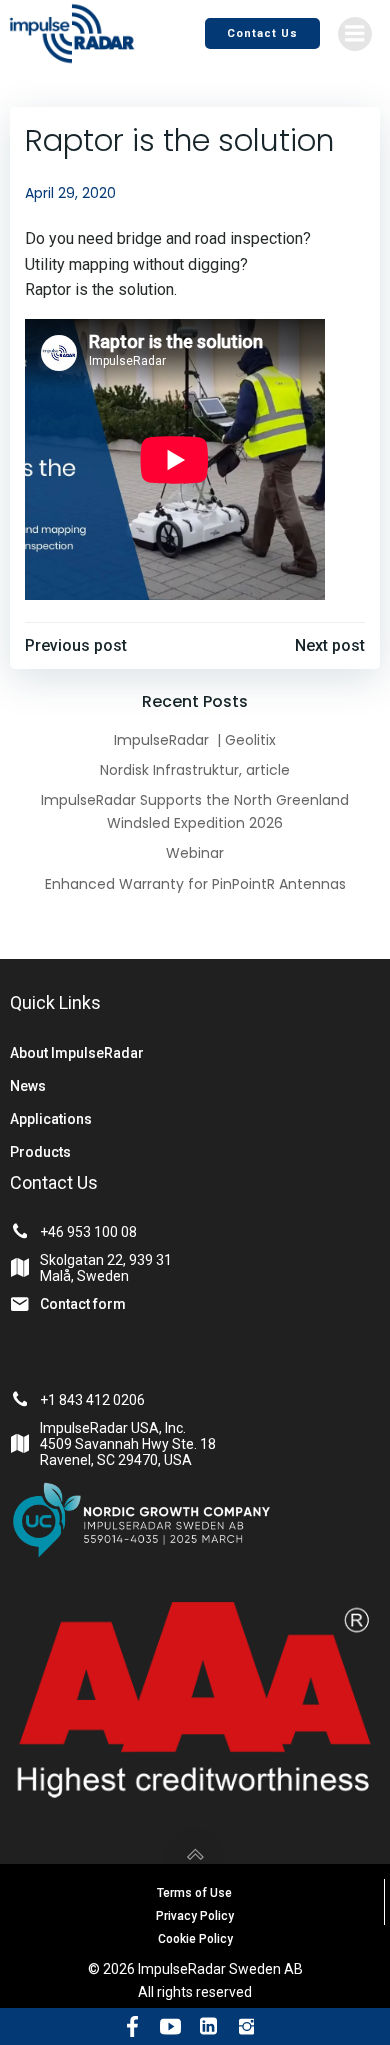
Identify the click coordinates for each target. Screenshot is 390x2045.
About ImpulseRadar (77, 1053)
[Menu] (355, 34)
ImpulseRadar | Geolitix (195, 740)
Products (40, 1152)
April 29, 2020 (70, 193)
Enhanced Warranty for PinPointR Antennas (195, 884)
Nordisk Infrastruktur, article (195, 770)
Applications (51, 1119)
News (28, 1086)
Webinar (195, 853)
